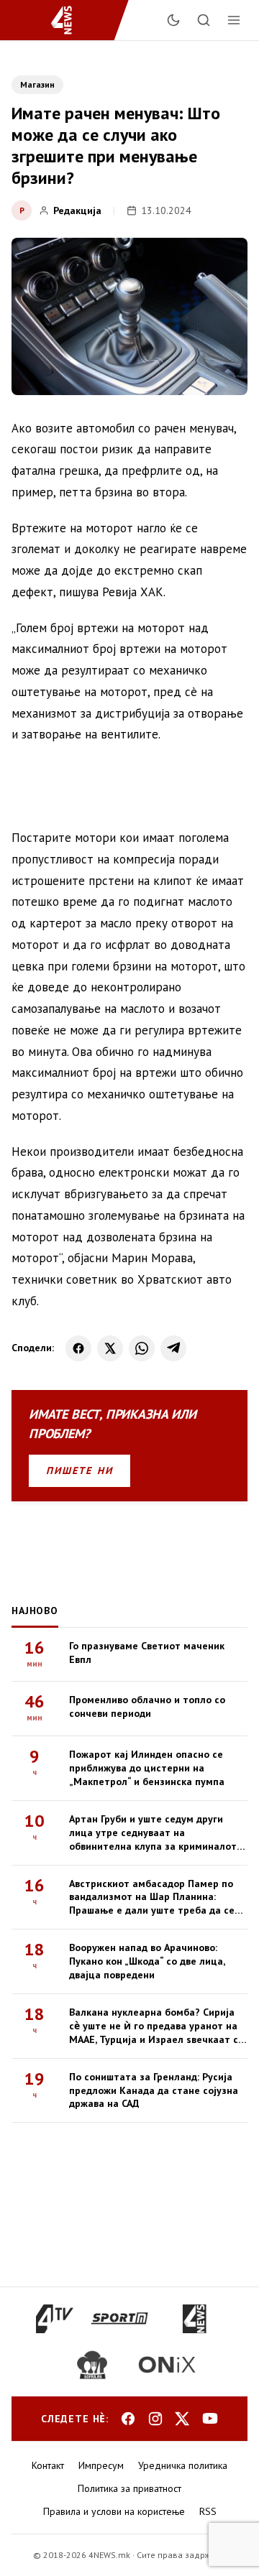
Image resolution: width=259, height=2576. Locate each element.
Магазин (37, 84)
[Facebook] (78, 1348)
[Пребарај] (204, 20)
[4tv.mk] (55, 2319)
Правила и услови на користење (114, 2511)
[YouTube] (210, 2419)
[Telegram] (173, 1348)
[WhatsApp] (142, 1348)
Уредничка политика (183, 2465)
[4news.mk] (194, 2319)
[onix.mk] (167, 2365)
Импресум (101, 2465)
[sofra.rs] (92, 2365)
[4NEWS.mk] (70, 20)
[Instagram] (155, 2419)
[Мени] (234, 20)
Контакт (48, 2465)
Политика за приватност (129, 2488)
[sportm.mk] (119, 2319)
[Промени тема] (173, 20)
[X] (110, 1348)
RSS (208, 2511)
